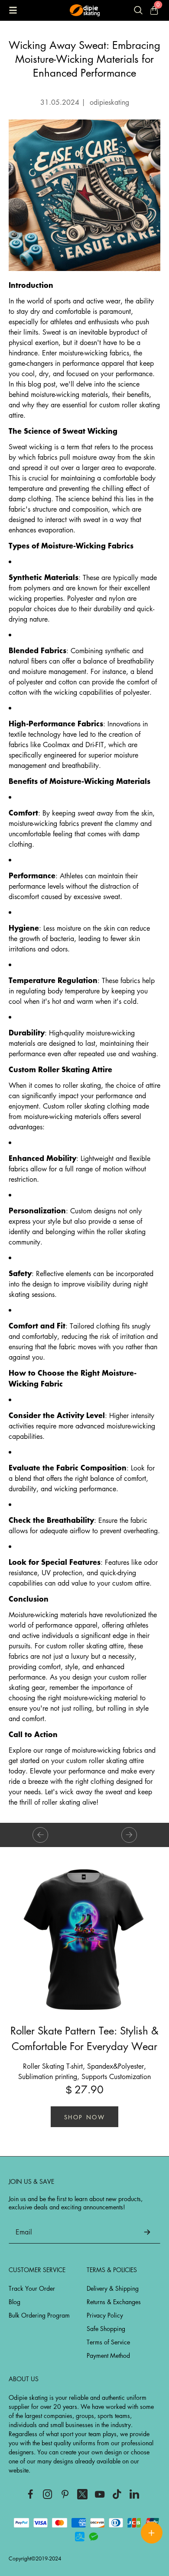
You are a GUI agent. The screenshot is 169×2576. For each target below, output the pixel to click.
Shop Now (85, 2117)
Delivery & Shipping (113, 2288)
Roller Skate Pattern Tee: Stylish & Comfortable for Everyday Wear (84, 2038)
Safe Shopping (106, 2328)
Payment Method (108, 2355)
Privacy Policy (105, 2315)
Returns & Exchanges (114, 2302)
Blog (15, 2302)
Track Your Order (32, 2288)
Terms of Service (108, 2342)
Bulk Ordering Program (39, 2315)
